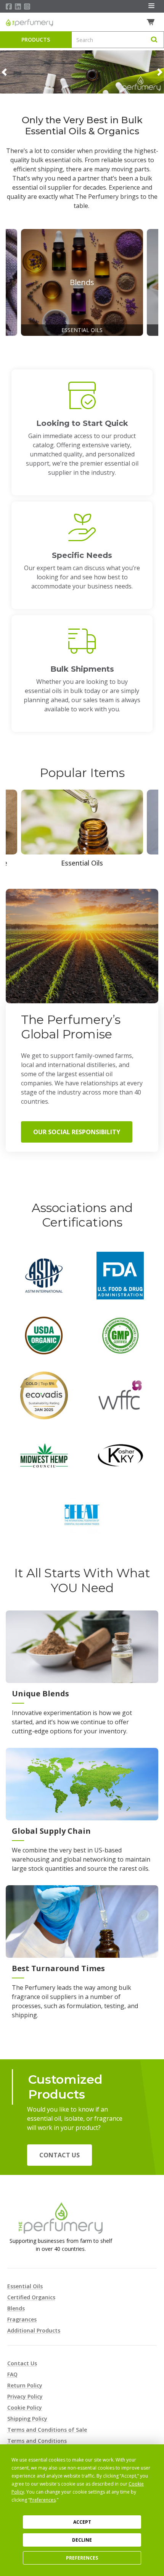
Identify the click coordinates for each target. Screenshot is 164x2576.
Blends (16, 2308)
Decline (82, 2540)
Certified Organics (31, 2297)
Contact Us (59, 2155)
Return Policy (25, 2385)
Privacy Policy (25, 2396)
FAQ (12, 2374)
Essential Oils (25, 2286)
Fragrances (22, 2319)
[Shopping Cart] (152, 22)
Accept (82, 2522)
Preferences (82, 2558)
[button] (4, 72)
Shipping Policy (27, 2419)
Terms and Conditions (37, 2441)
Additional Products (34, 2330)
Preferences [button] (43, 2500)
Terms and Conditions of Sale (47, 2430)
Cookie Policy (25, 2408)
